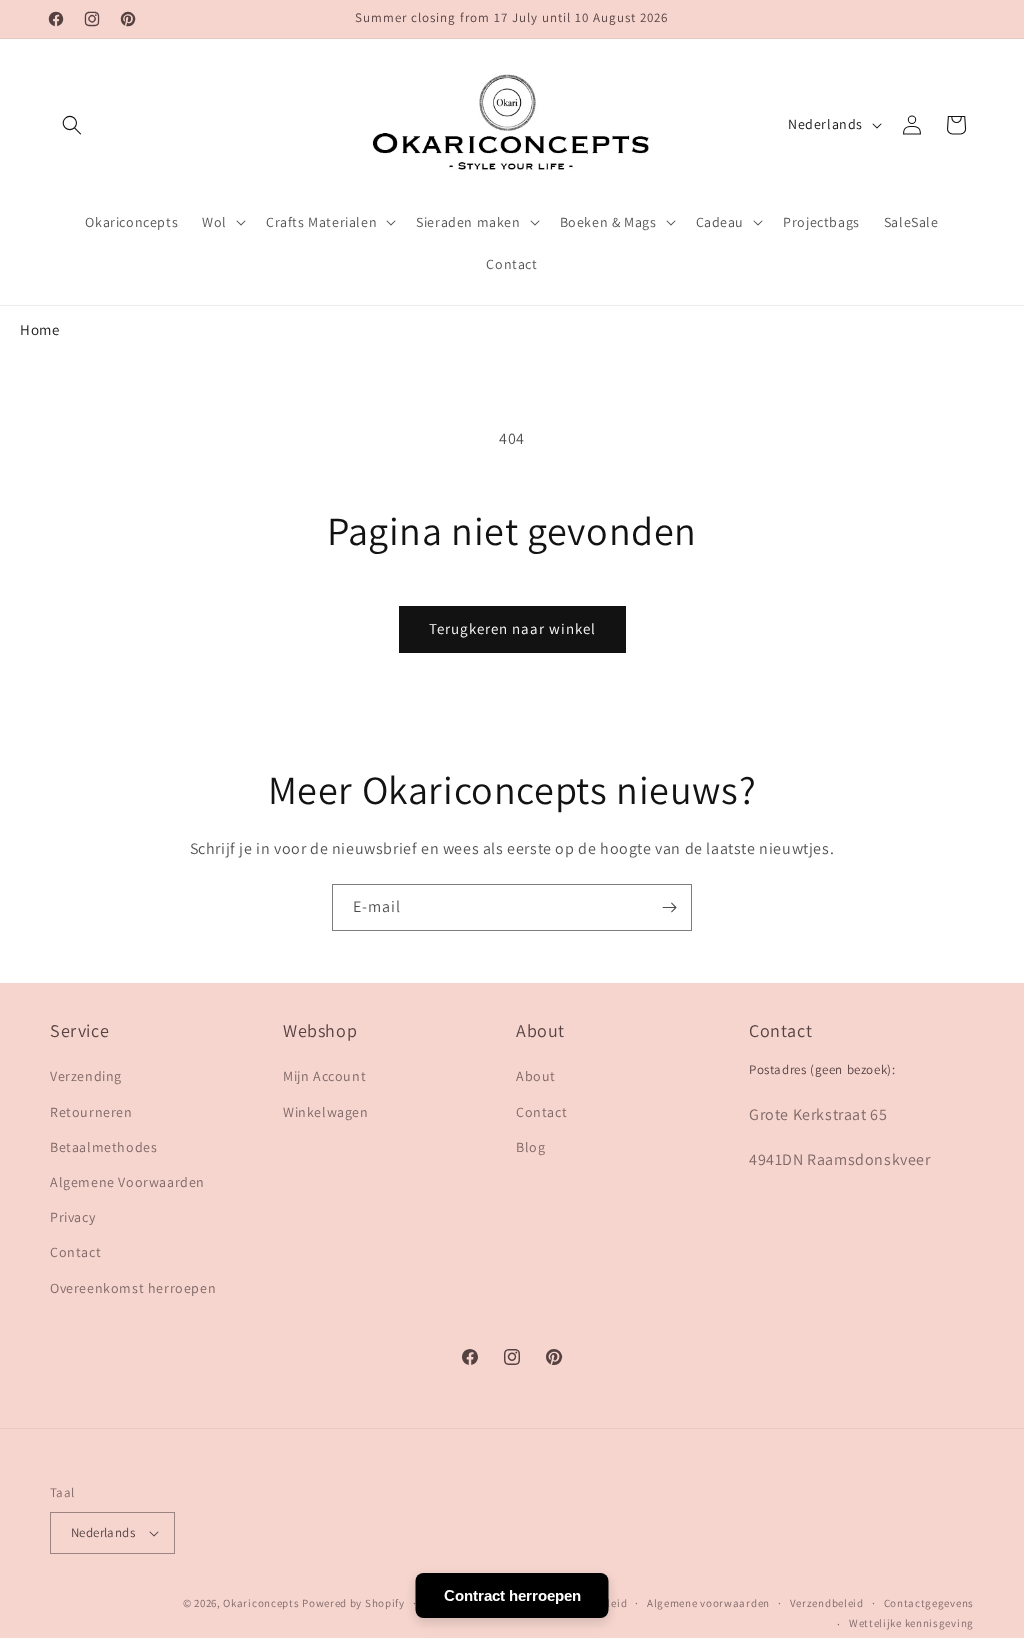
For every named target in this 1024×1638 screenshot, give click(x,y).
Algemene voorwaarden (708, 1603)
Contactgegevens (929, 1603)
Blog (530, 1147)
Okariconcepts (261, 1603)
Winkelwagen (326, 1112)
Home (39, 329)
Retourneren (91, 1112)
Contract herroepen (512, 1595)
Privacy (72, 1217)
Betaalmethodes (103, 1147)
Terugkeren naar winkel (512, 628)
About (536, 1076)
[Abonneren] (669, 907)
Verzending (86, 1076)
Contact (75, 1252)
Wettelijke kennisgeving (911, 1623)
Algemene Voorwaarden (127, 1182)
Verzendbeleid (827, 1603)
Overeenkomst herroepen (133, 1288)
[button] (72, 125)
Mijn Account (324, 1076)
